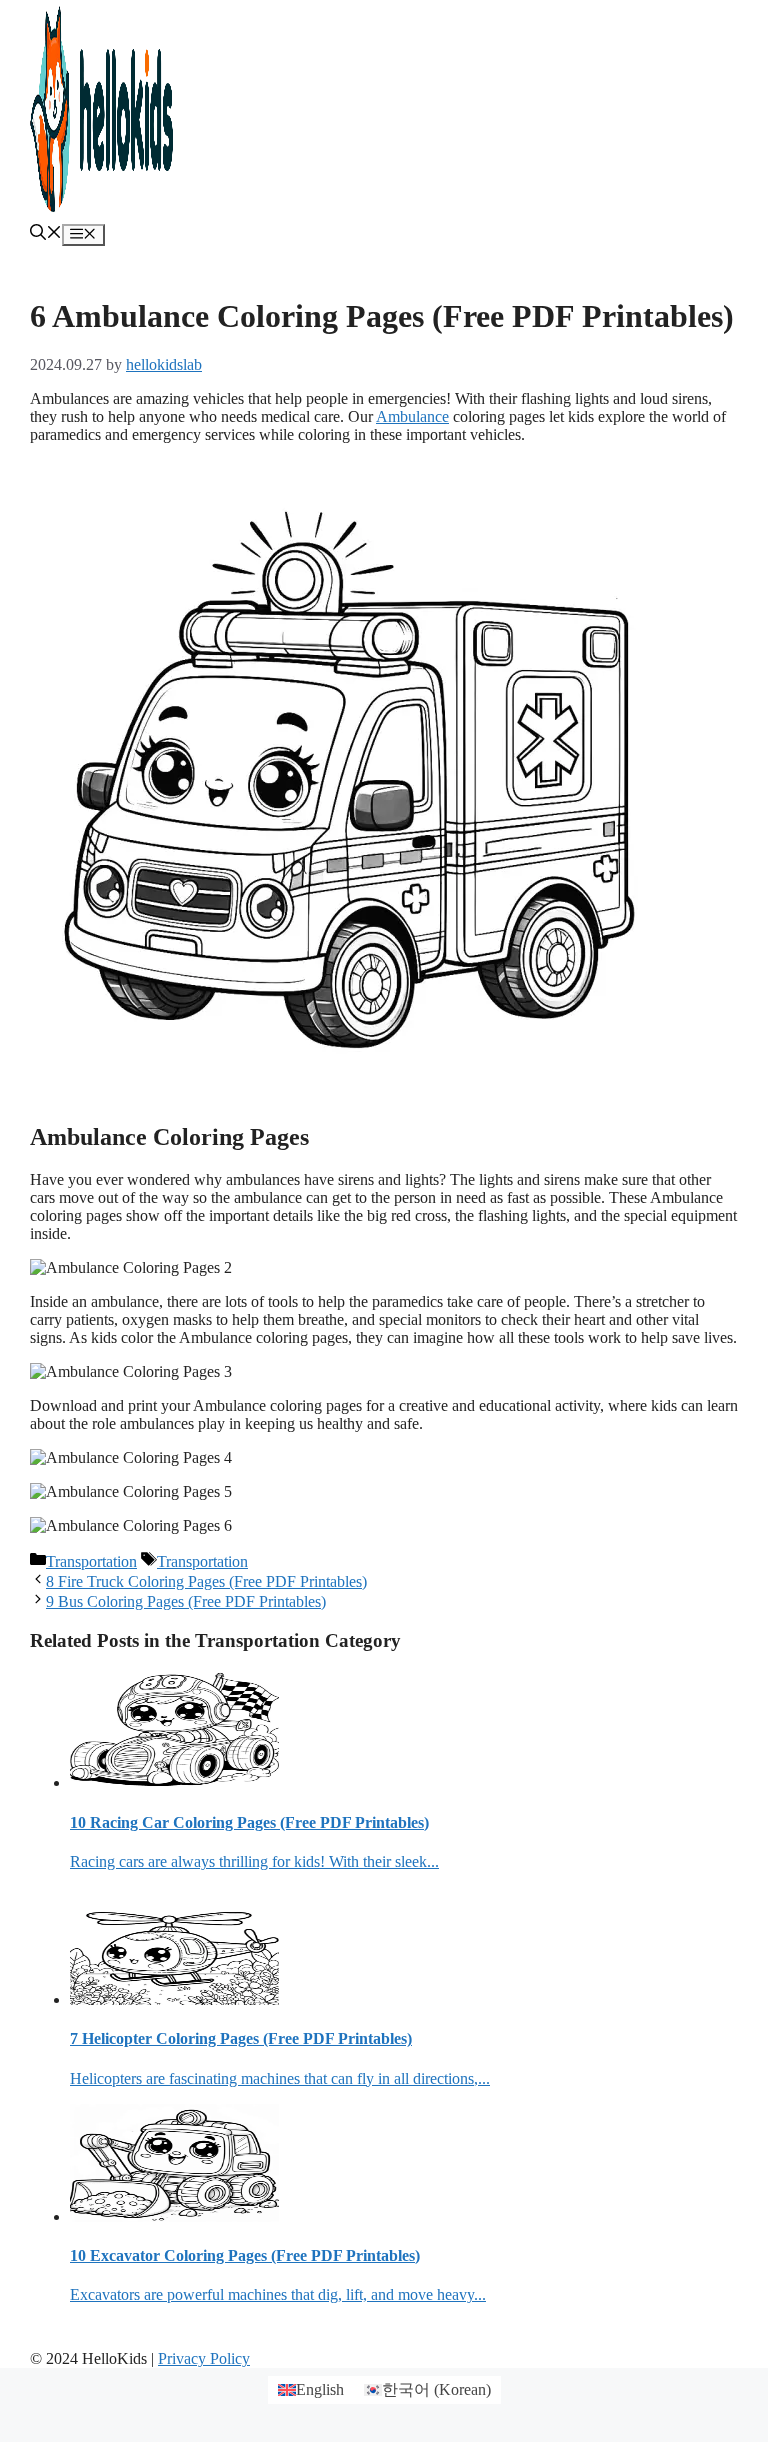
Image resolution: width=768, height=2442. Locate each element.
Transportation (91, 1561)
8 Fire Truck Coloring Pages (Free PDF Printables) (206, 1581)
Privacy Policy (204, 2358)
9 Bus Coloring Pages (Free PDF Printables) (186, 1601)
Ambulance (412, 416)
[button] (46, 234)
